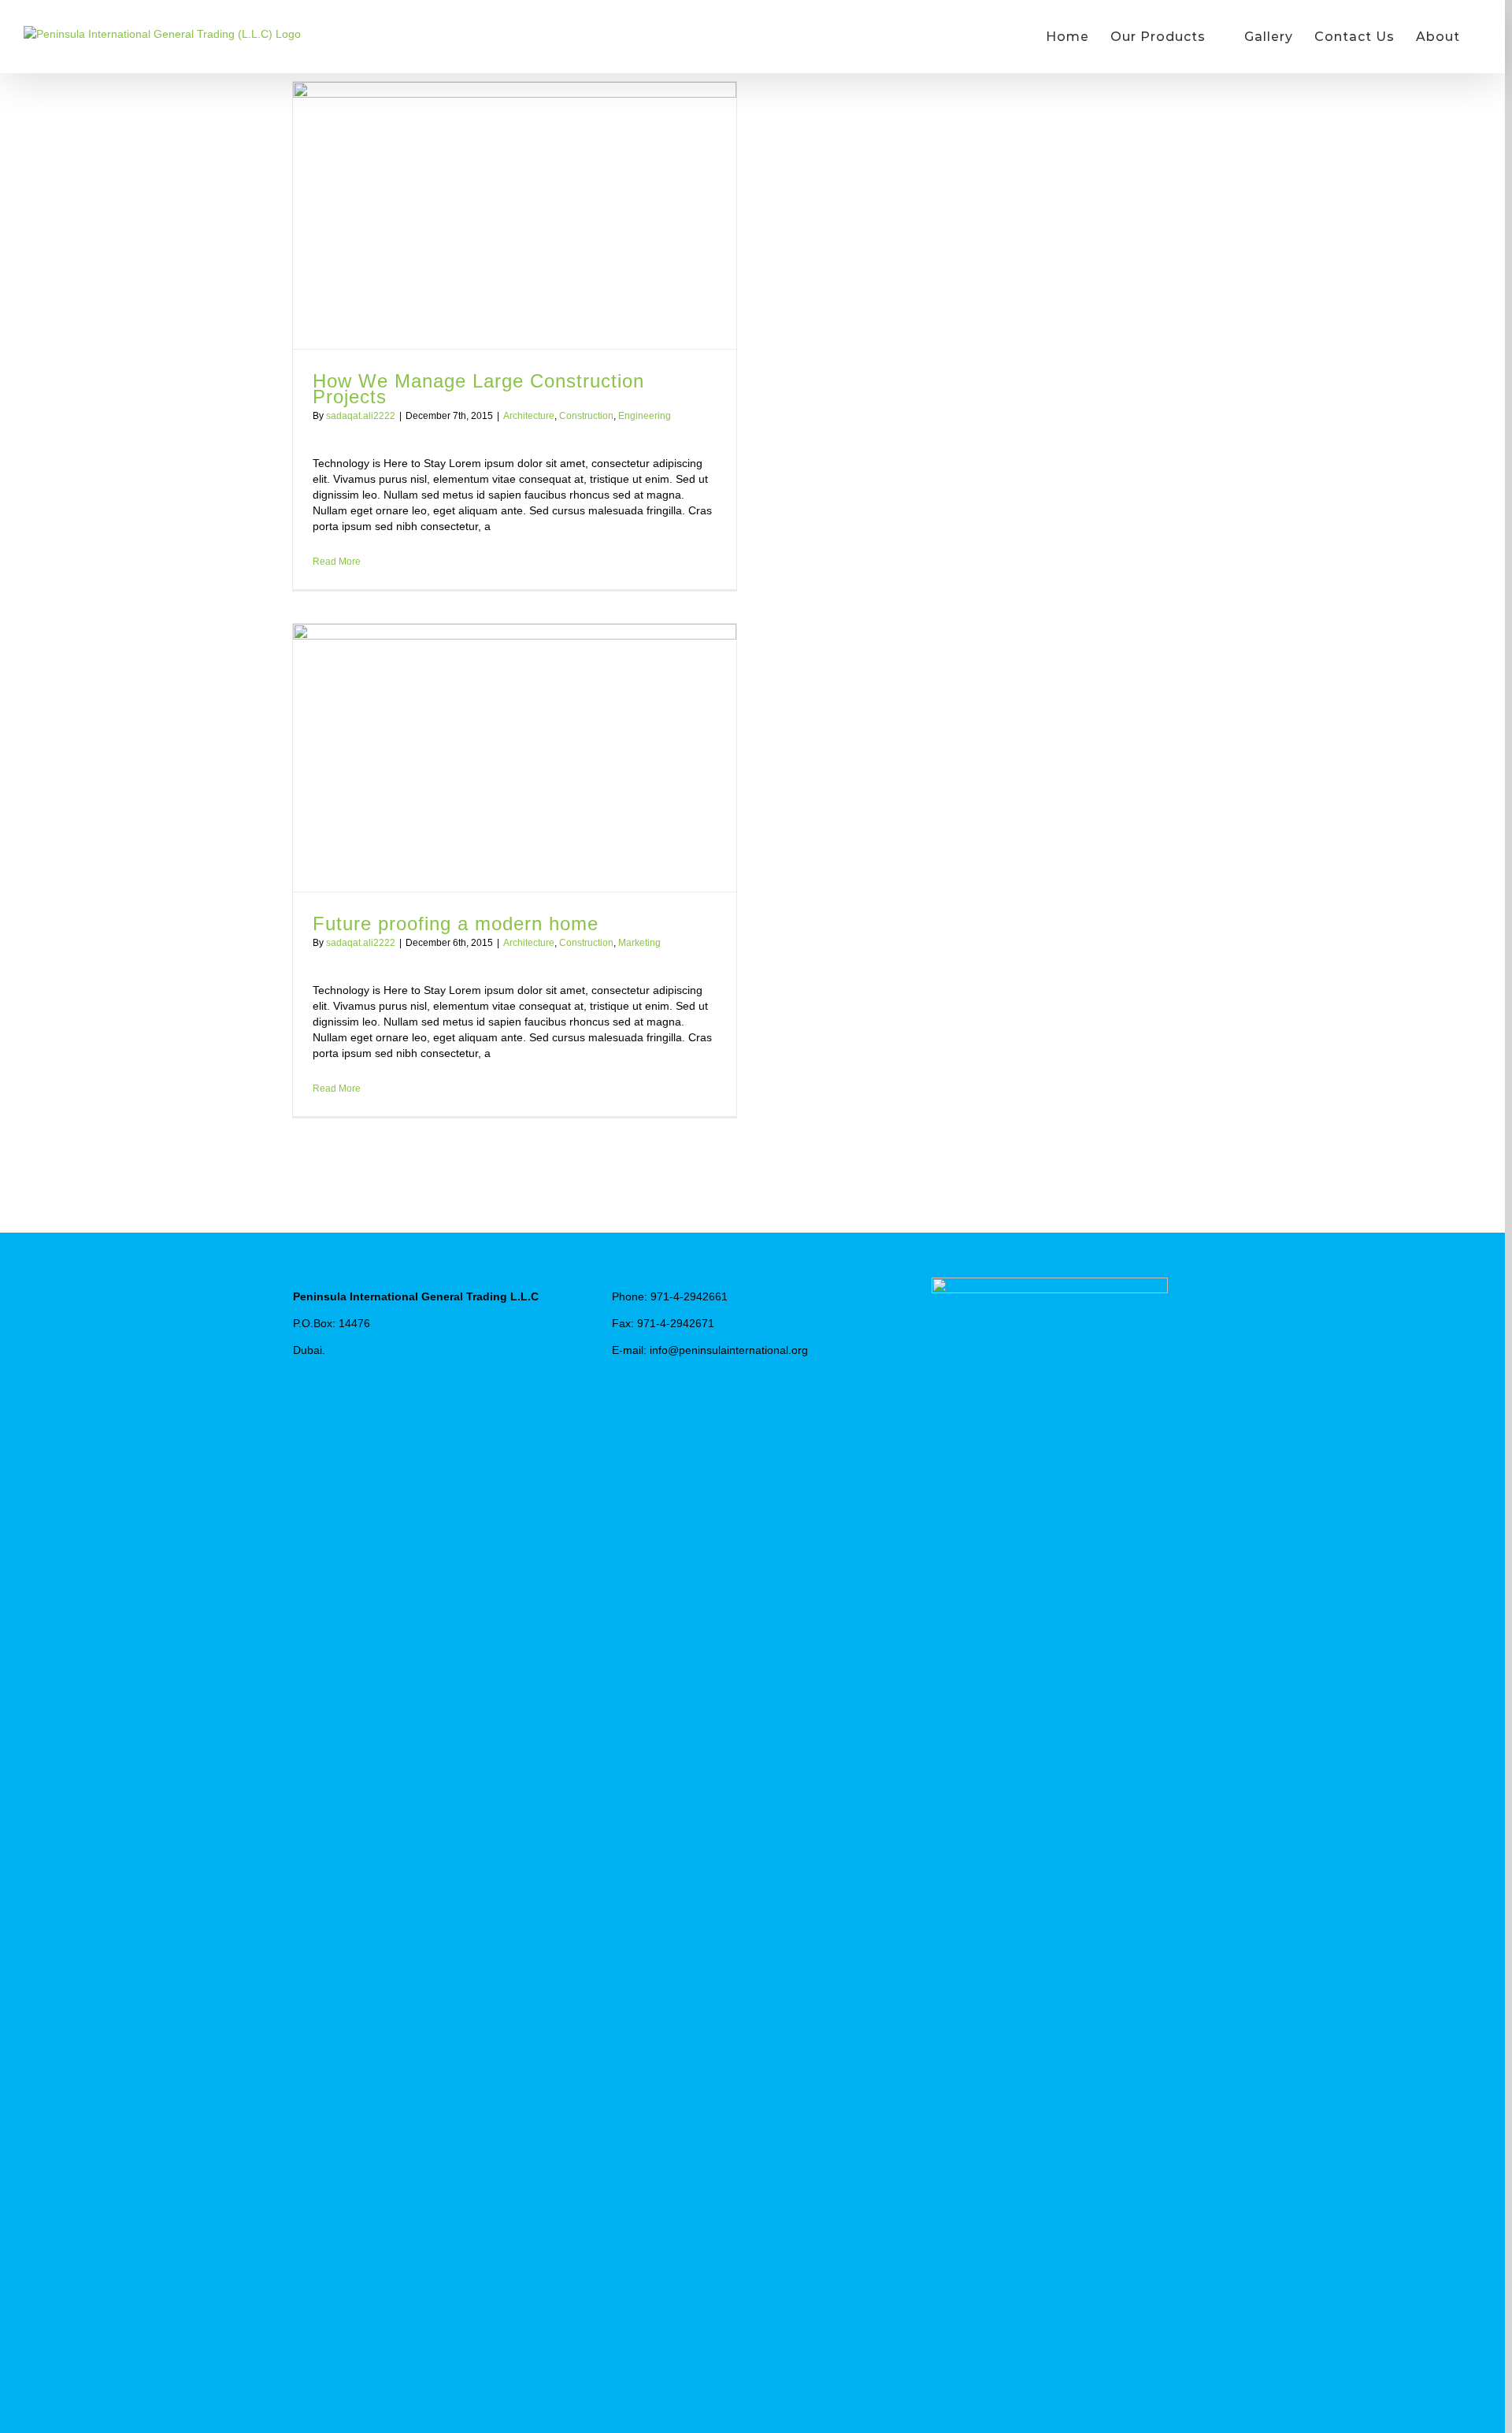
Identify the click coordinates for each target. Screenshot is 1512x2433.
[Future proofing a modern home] (515, 757)
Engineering (645, 416)
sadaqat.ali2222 (361, 416)
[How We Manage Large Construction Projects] (515, 215)
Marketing (639, 943)
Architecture (529, 416)
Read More (337, 562)
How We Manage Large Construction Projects (478, 389)
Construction (586, 416)
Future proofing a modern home (456, 924)
